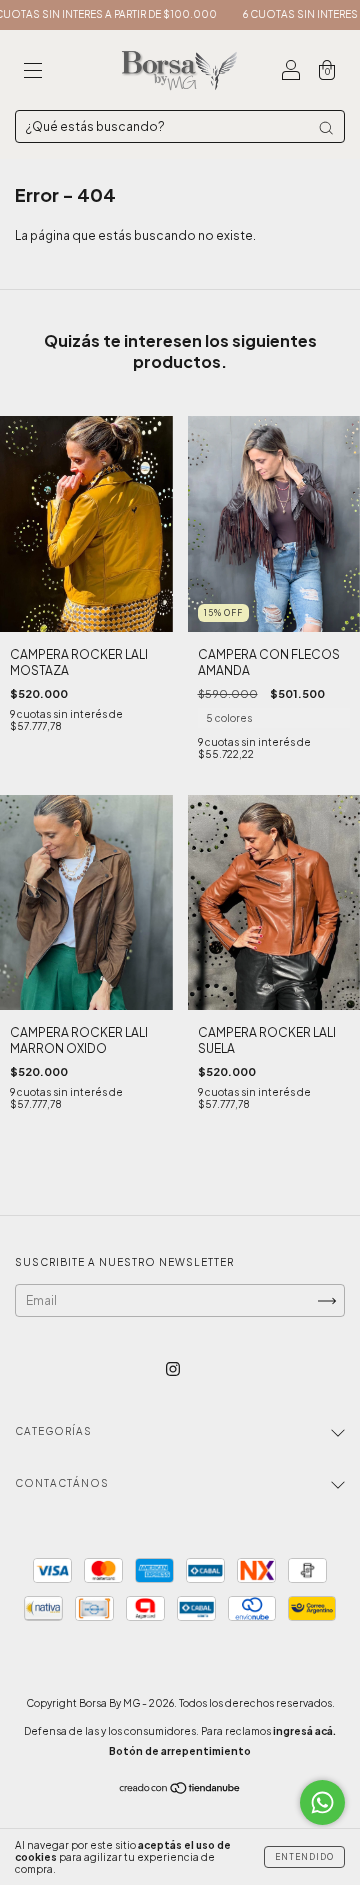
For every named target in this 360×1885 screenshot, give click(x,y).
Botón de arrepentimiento (180, 1751)
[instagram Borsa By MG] (173, 1369)
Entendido (304, 1857)
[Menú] (33, 72)
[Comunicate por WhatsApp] (322, 1802)
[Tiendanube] (180, 1790)
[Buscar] (326, 128)
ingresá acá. (304, 1731)
